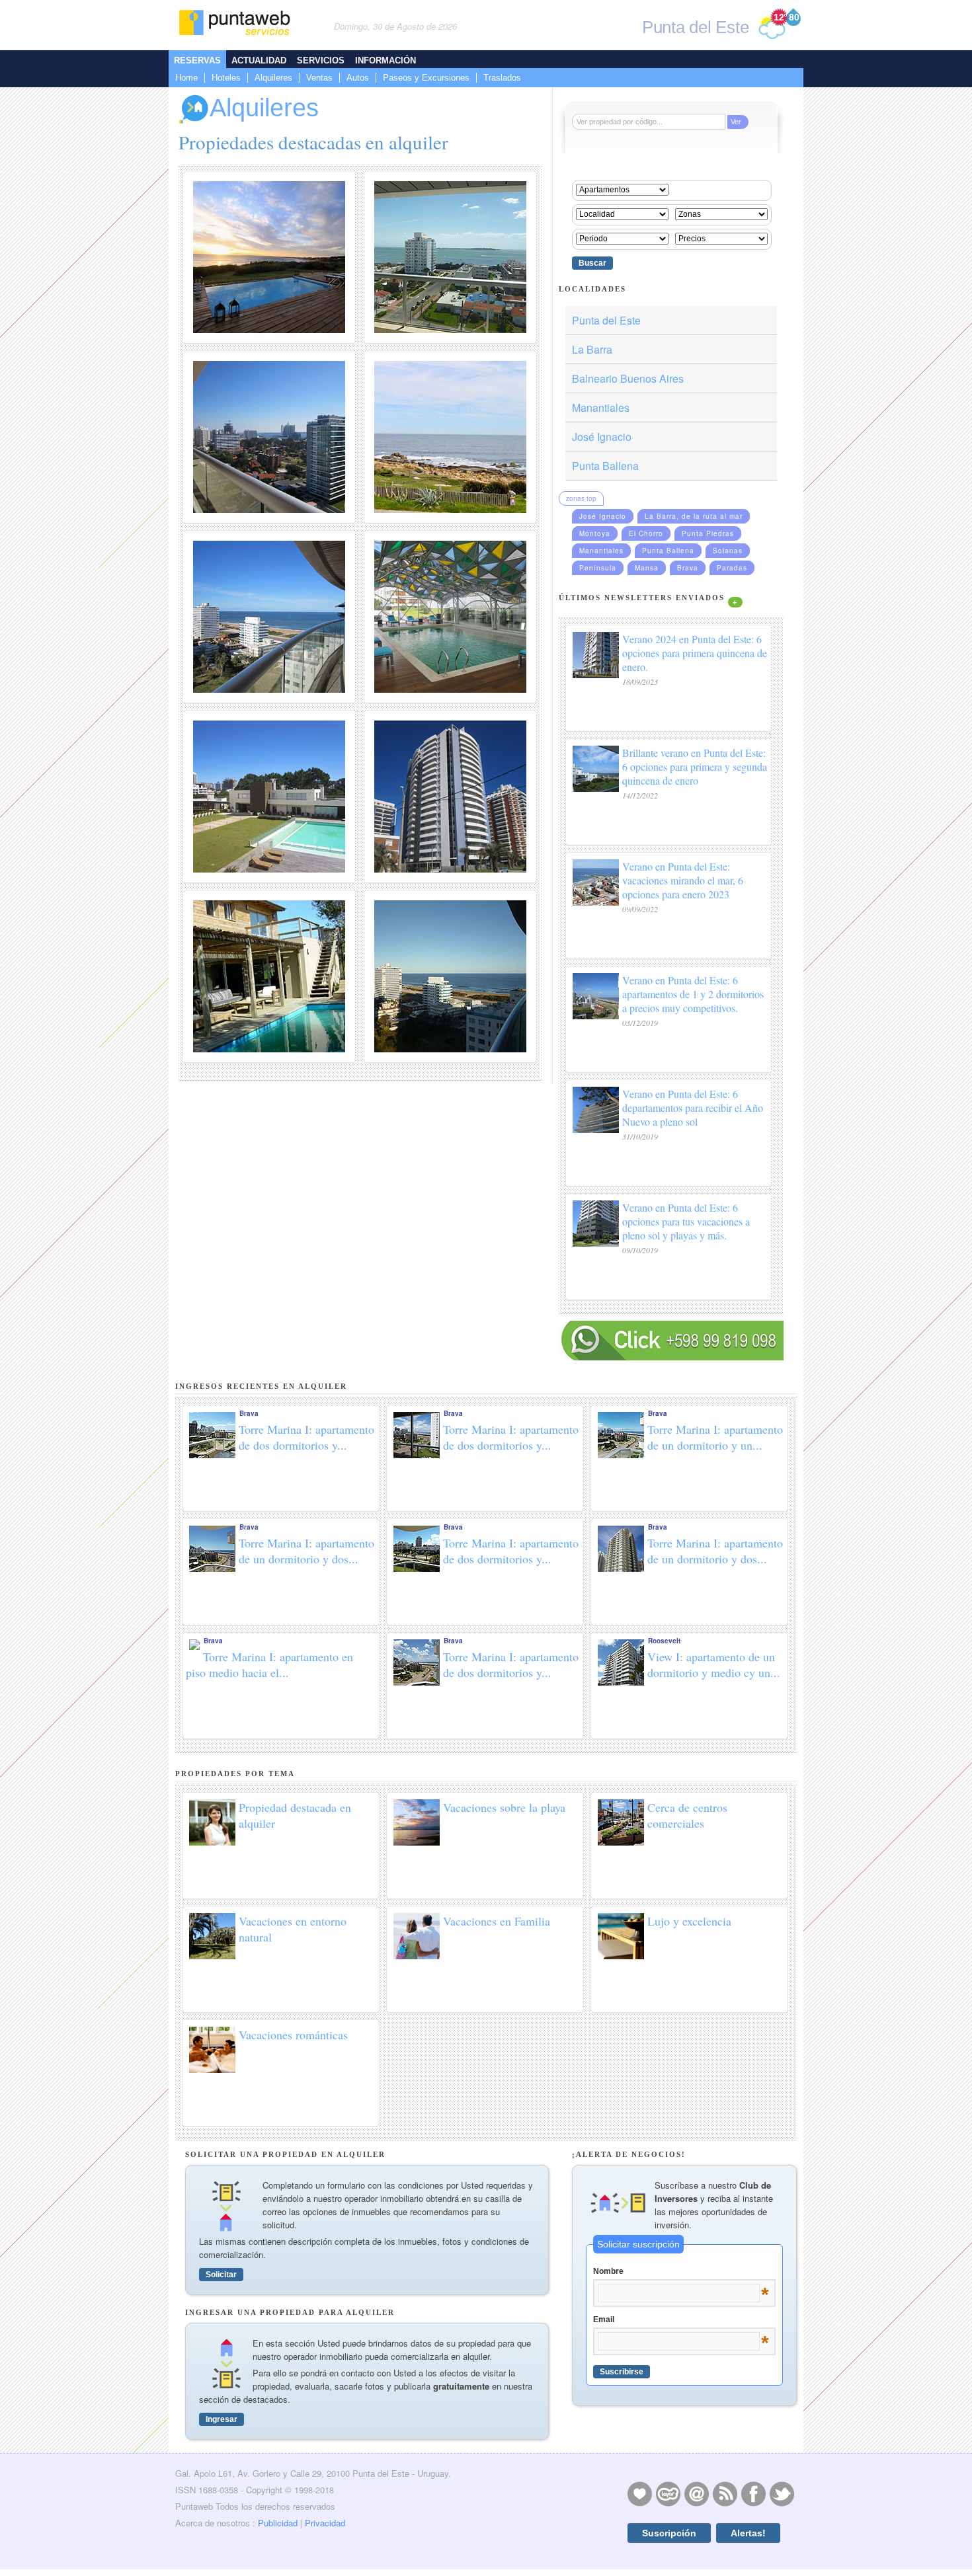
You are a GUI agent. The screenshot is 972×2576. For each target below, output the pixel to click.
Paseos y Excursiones (426, 78)
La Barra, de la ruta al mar (694, 516)
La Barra (592, 349)
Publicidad (278, 2523)
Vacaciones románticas (293, 2035)
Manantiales (601, 408)
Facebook (753, 2493)
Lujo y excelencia (689, 1921)
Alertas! (748, 2533)
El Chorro (646, 533)
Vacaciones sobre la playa (504, 1807)
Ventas (319, 78)
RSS (725, 2493)
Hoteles (226, 78)
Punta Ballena (605, 466)
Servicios (321, 60)
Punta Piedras (708, 533)
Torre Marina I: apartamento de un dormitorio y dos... (306, 1551)
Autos (358, 78)
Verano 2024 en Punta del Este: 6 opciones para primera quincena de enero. (695, 653)
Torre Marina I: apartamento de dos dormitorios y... (306, 1437)
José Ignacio (602, 437)
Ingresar (222, 2419)
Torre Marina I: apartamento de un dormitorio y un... (715, 1437)
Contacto (696, 2493)
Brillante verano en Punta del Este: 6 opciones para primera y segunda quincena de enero (695, 766)
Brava (688, 568)
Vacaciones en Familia (497, 1921)
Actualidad (259, 60)
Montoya (595, 533)
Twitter (782, 2493)
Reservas (197, 60)
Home (186, 78)
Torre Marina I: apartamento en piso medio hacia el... (269, 1664)
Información (385, 60)
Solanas (728, 551)
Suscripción (669, 2533)
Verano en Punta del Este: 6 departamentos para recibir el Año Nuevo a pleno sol (693, 1108)
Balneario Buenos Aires (628, 378)
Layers (668, 2493)
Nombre (681, 2272)
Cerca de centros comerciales (687, 1815)
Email (681, 2320)
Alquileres (273, 78)
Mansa (647, 568)
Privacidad (325, 2523)
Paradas (732, 568)
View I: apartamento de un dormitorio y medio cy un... (714, 1664)
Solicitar (221, 2275)
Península (598, 568)
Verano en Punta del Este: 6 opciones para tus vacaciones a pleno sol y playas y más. (686, 1221)
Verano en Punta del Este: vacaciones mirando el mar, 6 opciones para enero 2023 (683, 880)
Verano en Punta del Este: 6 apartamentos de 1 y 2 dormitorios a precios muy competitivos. (693, 994)
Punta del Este (606, 320)
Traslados (502, 78)
